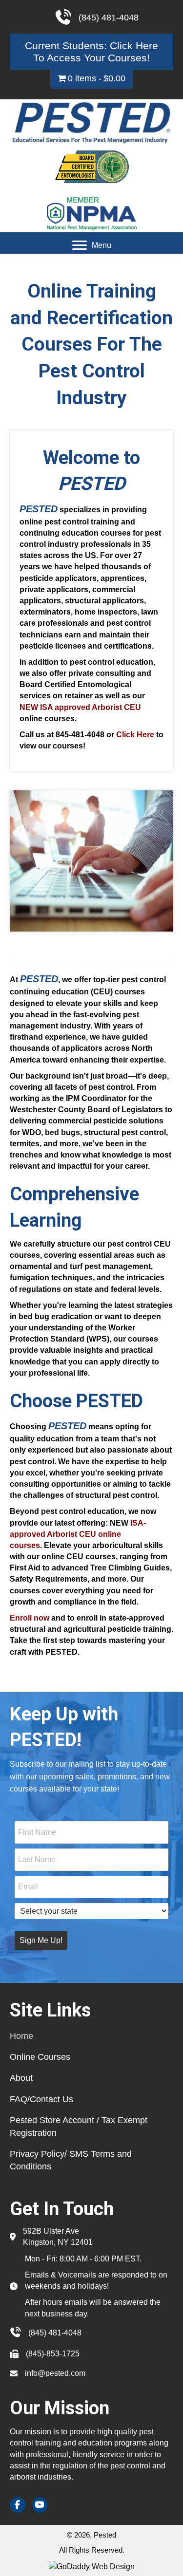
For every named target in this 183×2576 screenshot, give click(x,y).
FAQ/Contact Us (41, 2099)
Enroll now (30, 1618)
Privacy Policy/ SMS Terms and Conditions (71, 2160)
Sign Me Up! (41, 1940)
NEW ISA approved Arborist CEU (80, 707)
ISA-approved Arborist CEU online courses (78, 1534)
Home (21, 2036)
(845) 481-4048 (55, 2333)
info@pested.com (55, 2373)
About (21, 2078)
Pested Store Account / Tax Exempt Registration (79, 2127)
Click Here (135, 735)
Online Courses (40, 2057)
